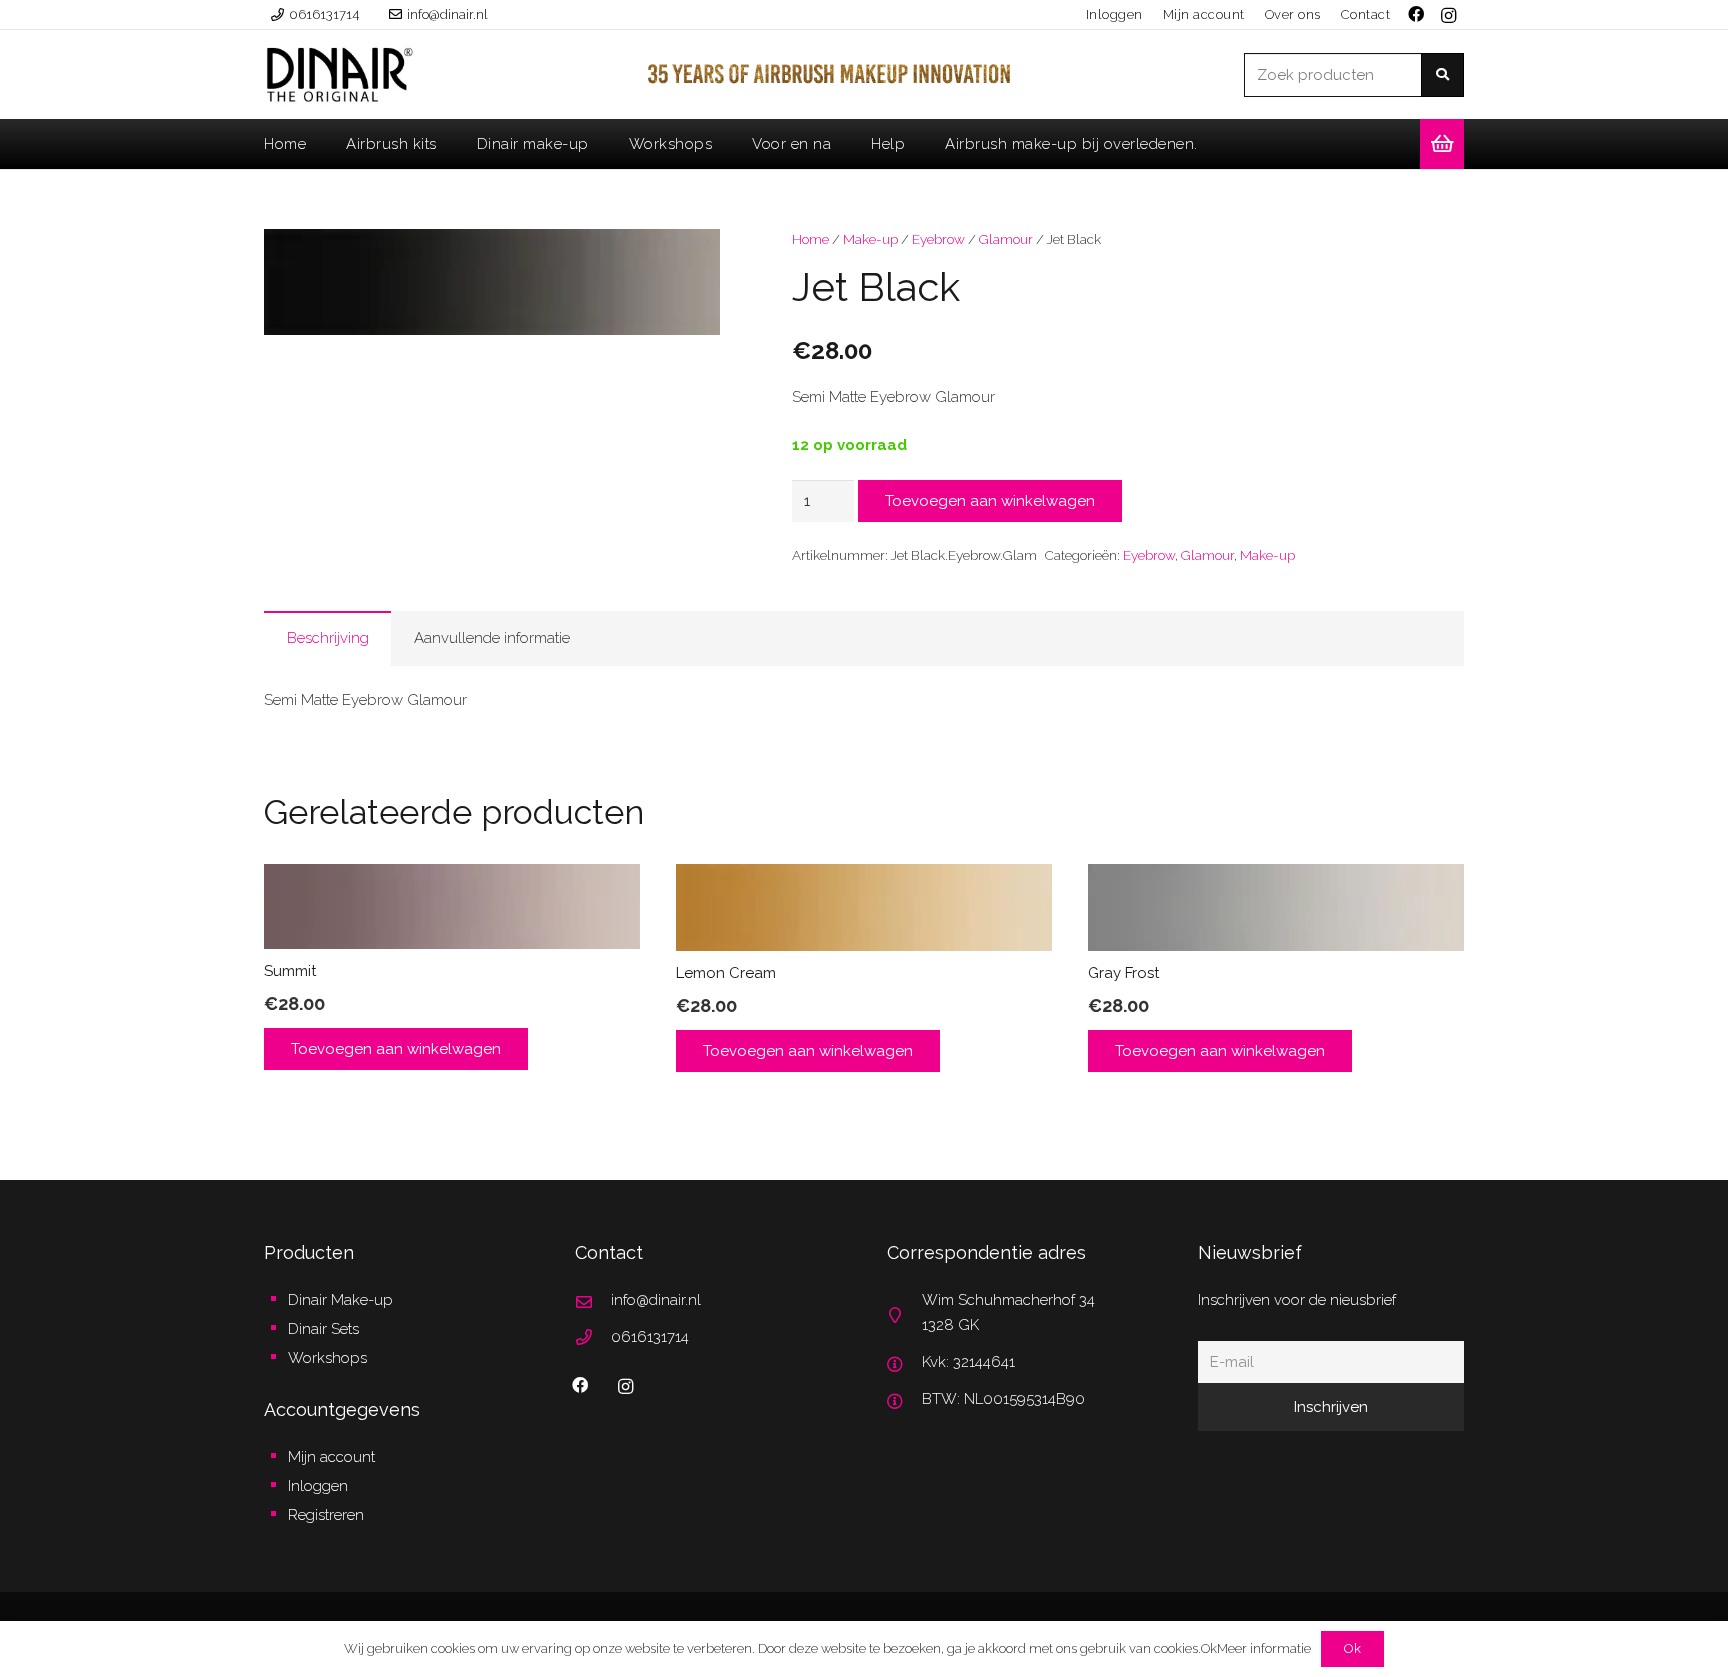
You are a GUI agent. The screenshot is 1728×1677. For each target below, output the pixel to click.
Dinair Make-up (340, 1300)
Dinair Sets (323, 1329)
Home (810, 239)
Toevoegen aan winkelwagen (990, 501)
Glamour (1006, 239)
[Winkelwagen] (1442, 144)
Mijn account (331, 1457)
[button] (690, 259)
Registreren (326, 1515)
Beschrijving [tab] (328, 638)
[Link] (339, 75)
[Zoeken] (1442, 75)
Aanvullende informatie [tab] (492, 638)
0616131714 (650, 1337)
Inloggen (318, 1486)
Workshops (327, 1358)
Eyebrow (938, 239)
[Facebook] (580, 1385)
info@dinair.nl (656, 1300)
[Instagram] (1448, 16)
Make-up (870, 239)
